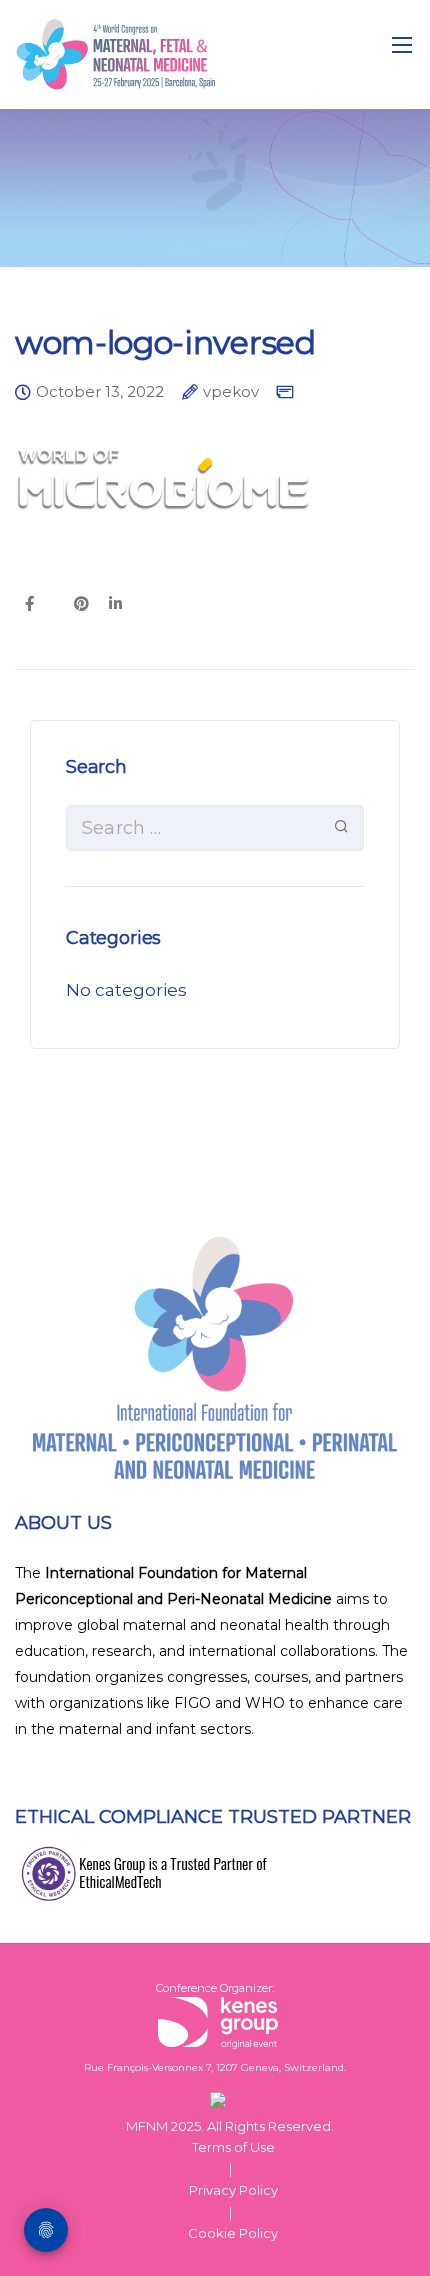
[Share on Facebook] (29, 604)
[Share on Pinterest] (81, 604)
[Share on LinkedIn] (115, 604)
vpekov (231, 392)
